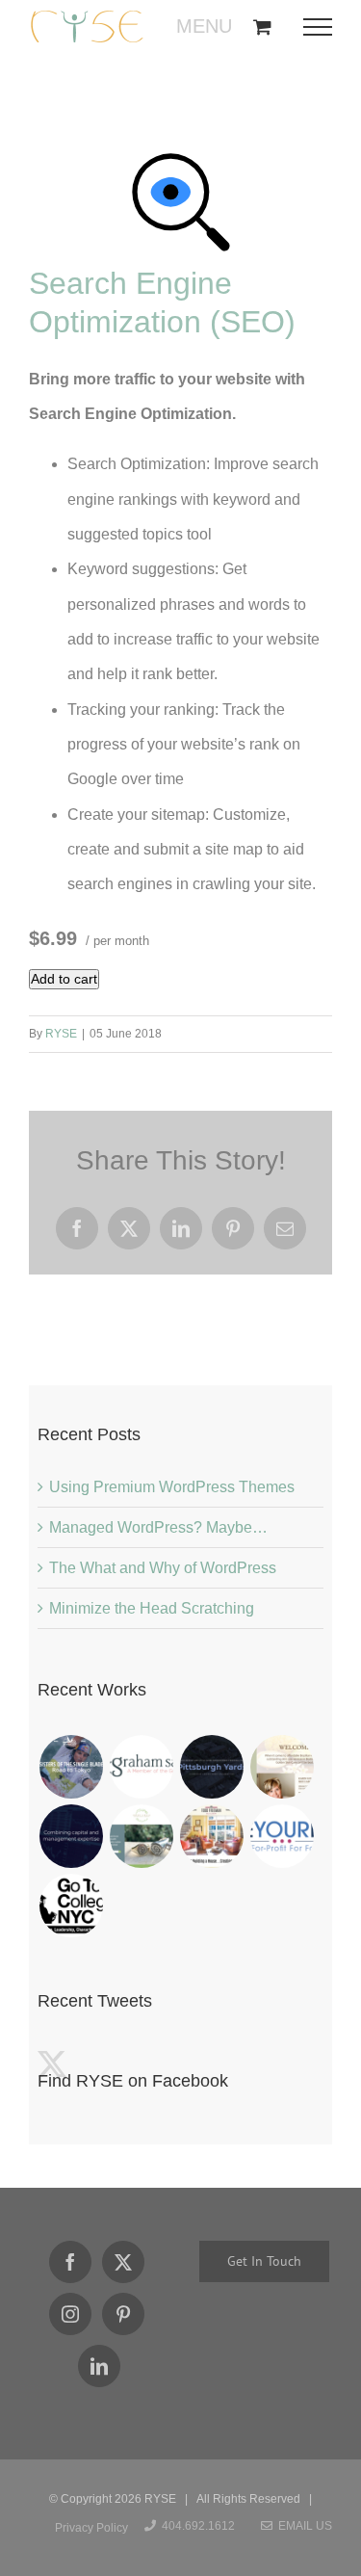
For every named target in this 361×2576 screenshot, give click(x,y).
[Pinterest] (123, 2314)
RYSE (61, 1034)
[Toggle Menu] (324, 27)
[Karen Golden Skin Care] (282, 1767)
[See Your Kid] (282, 1836)
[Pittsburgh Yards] (211, 1767)
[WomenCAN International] (71, 1767)
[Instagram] (70, 2314)
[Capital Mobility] (71, 1836)
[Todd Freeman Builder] (211, 1836)
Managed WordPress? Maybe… (158, 1527)
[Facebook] (70, 2262)
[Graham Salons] (141, 1767)
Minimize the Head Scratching (152, 1608)
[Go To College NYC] (71, 1906)
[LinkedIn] (99, 2366)
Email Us (302, 2526)
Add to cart (64, 979)
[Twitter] (123, 2262)
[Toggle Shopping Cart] (262, 26)
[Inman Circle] (141, 1836)
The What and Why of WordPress (163, 1568)
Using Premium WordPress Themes (172, 1487)
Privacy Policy (91, 2528)
